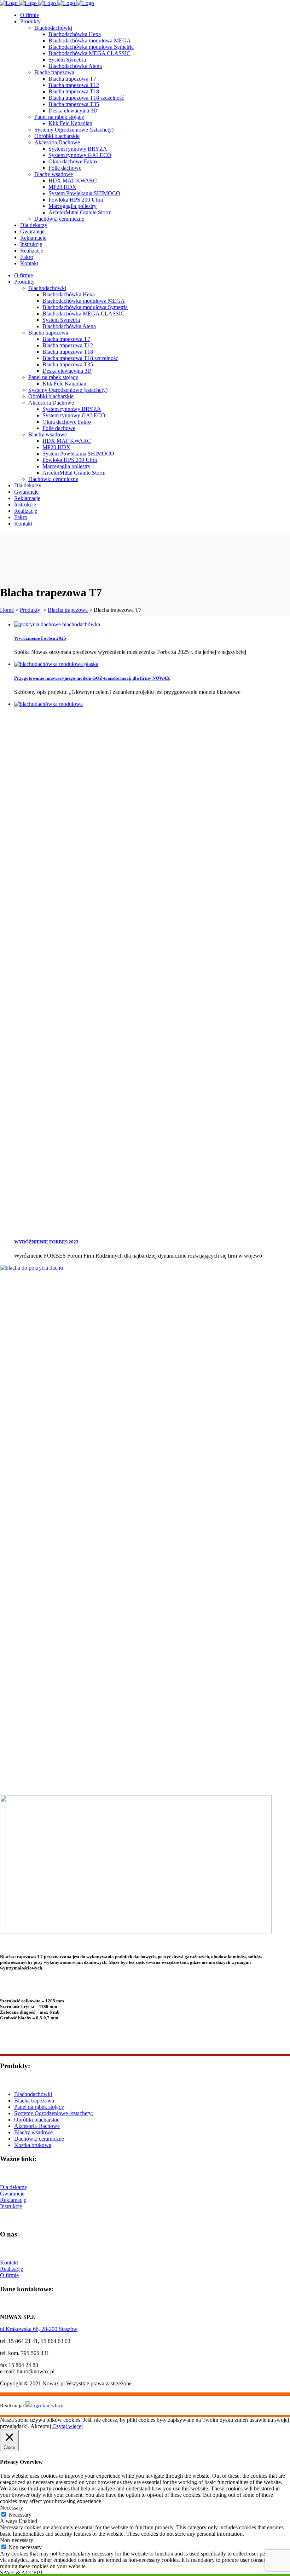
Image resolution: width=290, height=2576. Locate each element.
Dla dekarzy (14, 2187)
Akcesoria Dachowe (37, 2126)
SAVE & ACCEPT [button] (22, 2573)
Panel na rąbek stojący (39, 2107)
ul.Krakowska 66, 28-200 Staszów (39, 2329)
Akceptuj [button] (41, 2426)
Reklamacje (13, 2200)
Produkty (30, 610)
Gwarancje (12, 2194)
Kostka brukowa (33, 2145)
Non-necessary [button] (17, 2540)
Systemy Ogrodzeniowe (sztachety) (54, 2113)
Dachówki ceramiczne (39, 2139)
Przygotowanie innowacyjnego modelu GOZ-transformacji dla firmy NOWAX (92, 678)
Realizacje (11, 2269)
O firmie (9, 2275)
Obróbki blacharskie (37, 2120)
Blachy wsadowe (33, 2132)
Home (7, 610)
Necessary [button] (11, 2508)
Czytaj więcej (68, 2426)
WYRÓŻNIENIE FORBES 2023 (46, 1242)
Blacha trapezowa (68, 610)
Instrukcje (11, 2206)
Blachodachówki (33, 2094)
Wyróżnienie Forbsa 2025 (40, 638)
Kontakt (9, 2262)
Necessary (20, 2515)
